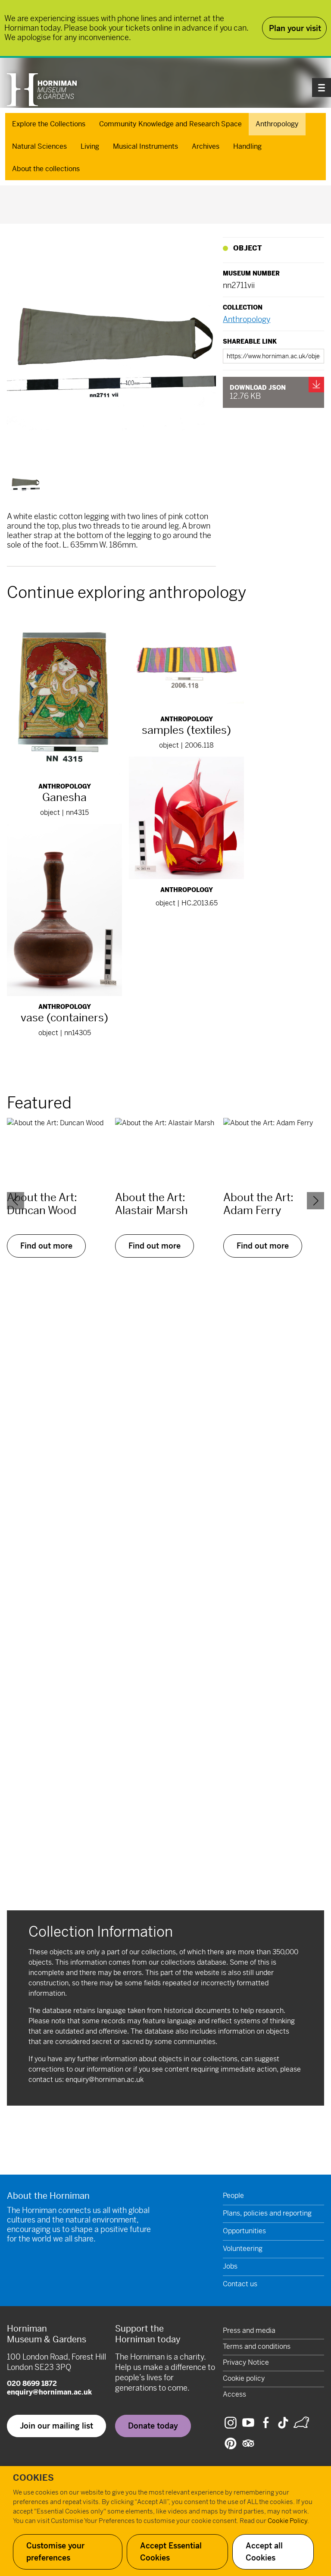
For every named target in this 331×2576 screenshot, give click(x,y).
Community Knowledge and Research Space (170, 124)
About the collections (46, 169)
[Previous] (16, 1201)
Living (90, 146)
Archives (206, 146)
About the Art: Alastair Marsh (151, 1204)
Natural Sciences (39, 146)
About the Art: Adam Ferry (258, 1204)
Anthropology (277, 124)
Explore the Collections (49, 124)
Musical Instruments (145, 146)
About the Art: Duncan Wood (42, 1204)
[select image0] (25, 484)
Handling (247, 146)
